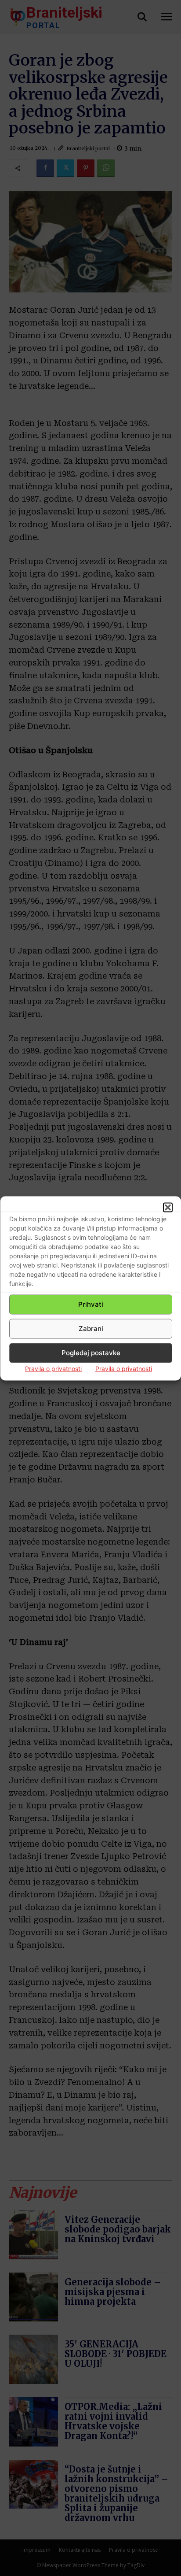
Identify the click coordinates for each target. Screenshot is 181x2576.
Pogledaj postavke (91, 1353)
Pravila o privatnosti (53, 1368)
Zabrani (91, 1329)
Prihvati (91, 1304)
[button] (168, 1207)
